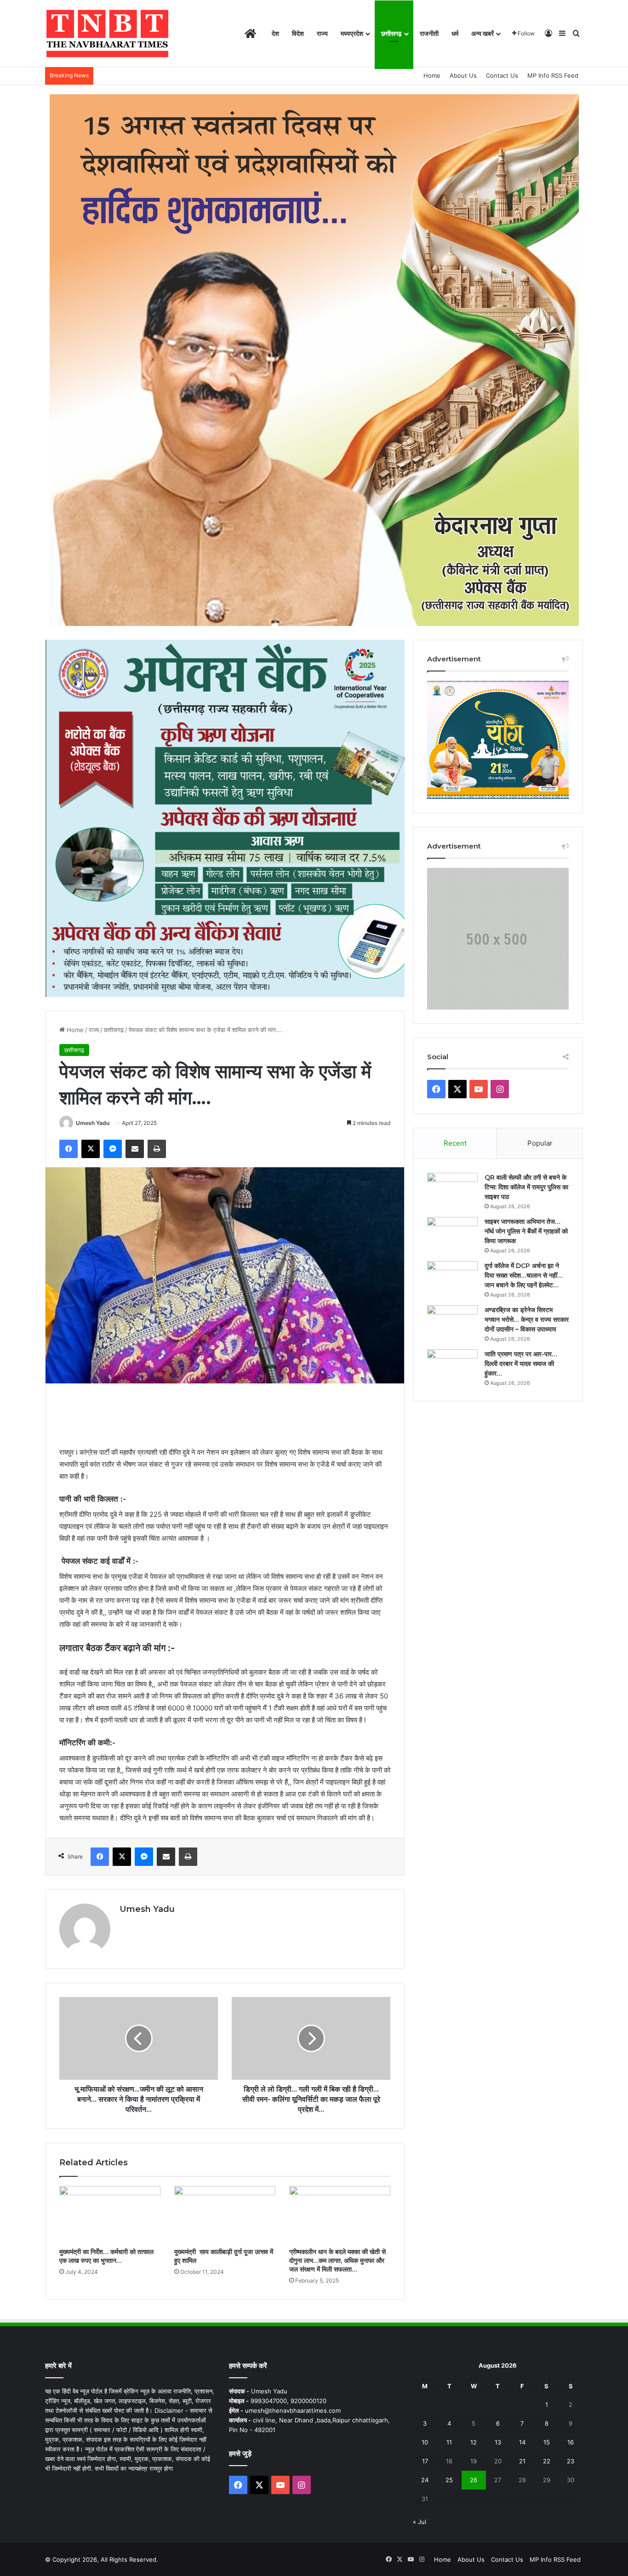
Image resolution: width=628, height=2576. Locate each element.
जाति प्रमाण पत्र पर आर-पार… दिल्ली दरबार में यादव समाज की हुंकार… (521, 1364)
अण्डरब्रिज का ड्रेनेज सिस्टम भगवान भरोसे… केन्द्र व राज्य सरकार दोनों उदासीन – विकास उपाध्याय (527, 1320)
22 (547, 2461)
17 (425, 2461)
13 (498, 2442)
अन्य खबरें (482, 33)
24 (425, 2480)
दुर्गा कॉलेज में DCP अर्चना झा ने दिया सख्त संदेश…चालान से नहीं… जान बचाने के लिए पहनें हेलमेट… (524, 1275)
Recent (455, 1143)
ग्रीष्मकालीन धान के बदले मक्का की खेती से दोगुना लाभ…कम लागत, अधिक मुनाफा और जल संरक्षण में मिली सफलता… (337, 2260)
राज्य (322, 33)
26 (474, 2480)
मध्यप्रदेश (352, 33)
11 (449, 2442)
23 (571, 2461)
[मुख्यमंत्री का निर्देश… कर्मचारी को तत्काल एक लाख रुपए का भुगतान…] (110, 2215)
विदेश (298, 33)
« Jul (420, 2522)
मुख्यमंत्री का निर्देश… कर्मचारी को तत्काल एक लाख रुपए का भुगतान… (106, 2256)
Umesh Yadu (93, 1123)
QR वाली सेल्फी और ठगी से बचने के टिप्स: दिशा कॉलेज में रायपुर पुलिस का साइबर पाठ (526, 1187)
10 (425, 2442)
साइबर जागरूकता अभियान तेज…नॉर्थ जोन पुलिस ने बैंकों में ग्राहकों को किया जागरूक (526, 1231)
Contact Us (502, 75)
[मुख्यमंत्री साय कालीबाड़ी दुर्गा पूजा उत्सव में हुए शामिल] (225, 2215)
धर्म (455, 33)
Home (432, 75)
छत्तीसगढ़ (391, 33)
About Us (463, 75)
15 (547, 2442)
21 (522, 2461)
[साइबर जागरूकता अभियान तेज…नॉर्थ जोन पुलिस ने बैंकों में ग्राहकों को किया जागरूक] (452, 1234)
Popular (540, 1143)
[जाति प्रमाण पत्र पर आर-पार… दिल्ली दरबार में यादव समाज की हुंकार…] (452, 1367)
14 (522, 2442)
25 (449, 2480)
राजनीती (429, 33)
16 (571, 2442)
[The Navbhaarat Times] (107, 34)
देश (275, 33)
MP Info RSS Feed (553, 75)
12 (474, 2442)
